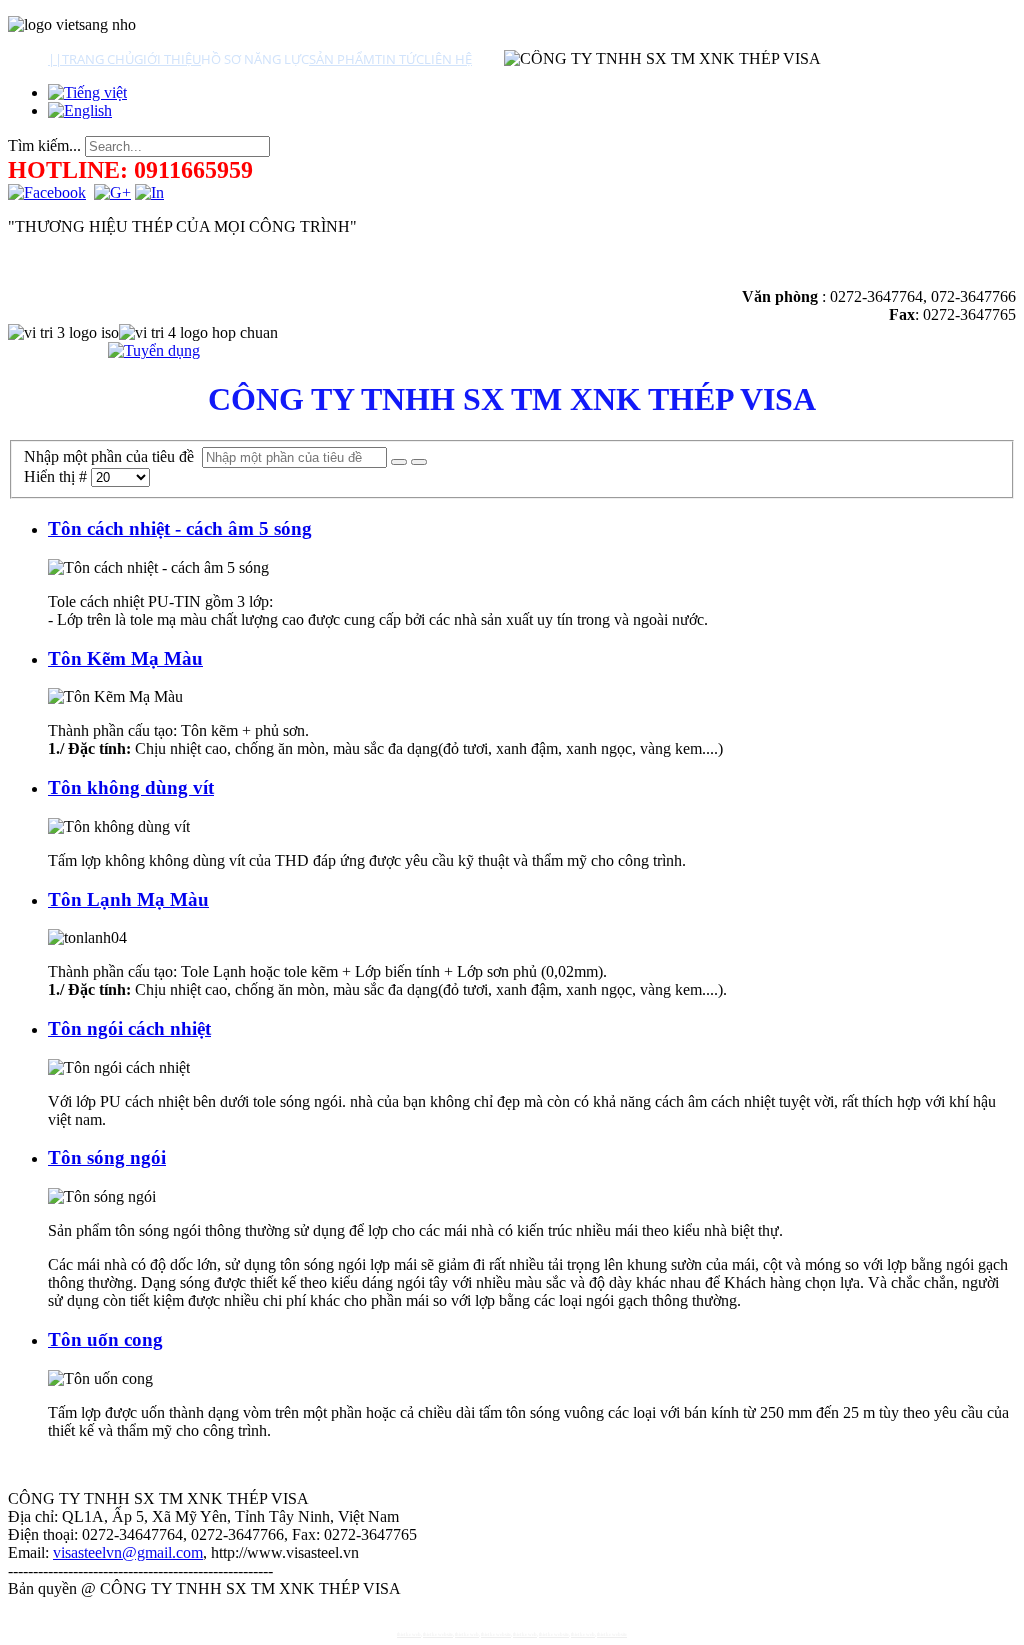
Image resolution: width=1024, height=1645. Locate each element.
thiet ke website (438, 1634)
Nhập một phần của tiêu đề (113, 456)
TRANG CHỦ (98, 59)
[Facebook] (47, 192)
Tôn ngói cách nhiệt (129, 1028)
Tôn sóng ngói (107, 1157)
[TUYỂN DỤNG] (154, 350)
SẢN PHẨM (342, 59)
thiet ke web (409, 1634)
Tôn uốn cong (105, 1339)
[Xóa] (419, 462)
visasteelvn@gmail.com (128, 1552)
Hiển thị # (57, 476)
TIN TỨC (399, 59)
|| (55, 59)
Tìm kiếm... (44, 145)
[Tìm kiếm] (399, 462)
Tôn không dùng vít (131, 787)
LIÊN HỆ (448, 59)
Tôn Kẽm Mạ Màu (125, 658)
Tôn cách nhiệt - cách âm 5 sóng (180, 528)
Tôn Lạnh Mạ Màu (128, 899)
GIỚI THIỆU (167, 59)
